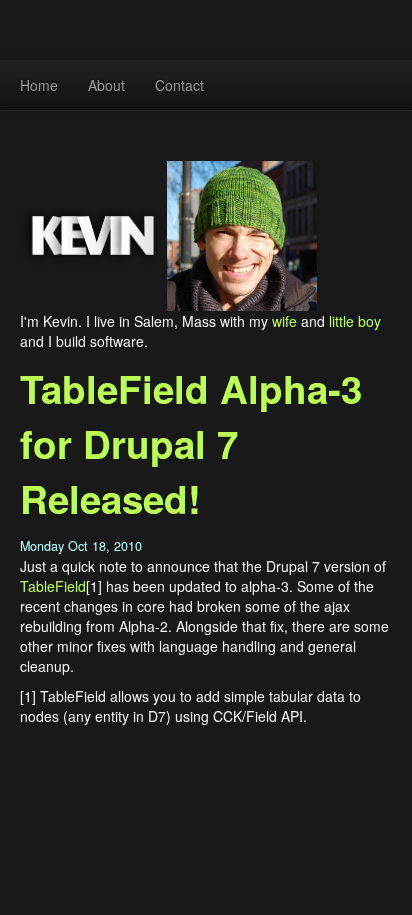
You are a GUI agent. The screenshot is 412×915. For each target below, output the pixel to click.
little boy (355, 321)
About (106, 85)
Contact (179, 85)
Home (39, 85)
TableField (53, 586)
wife (284, 321)
